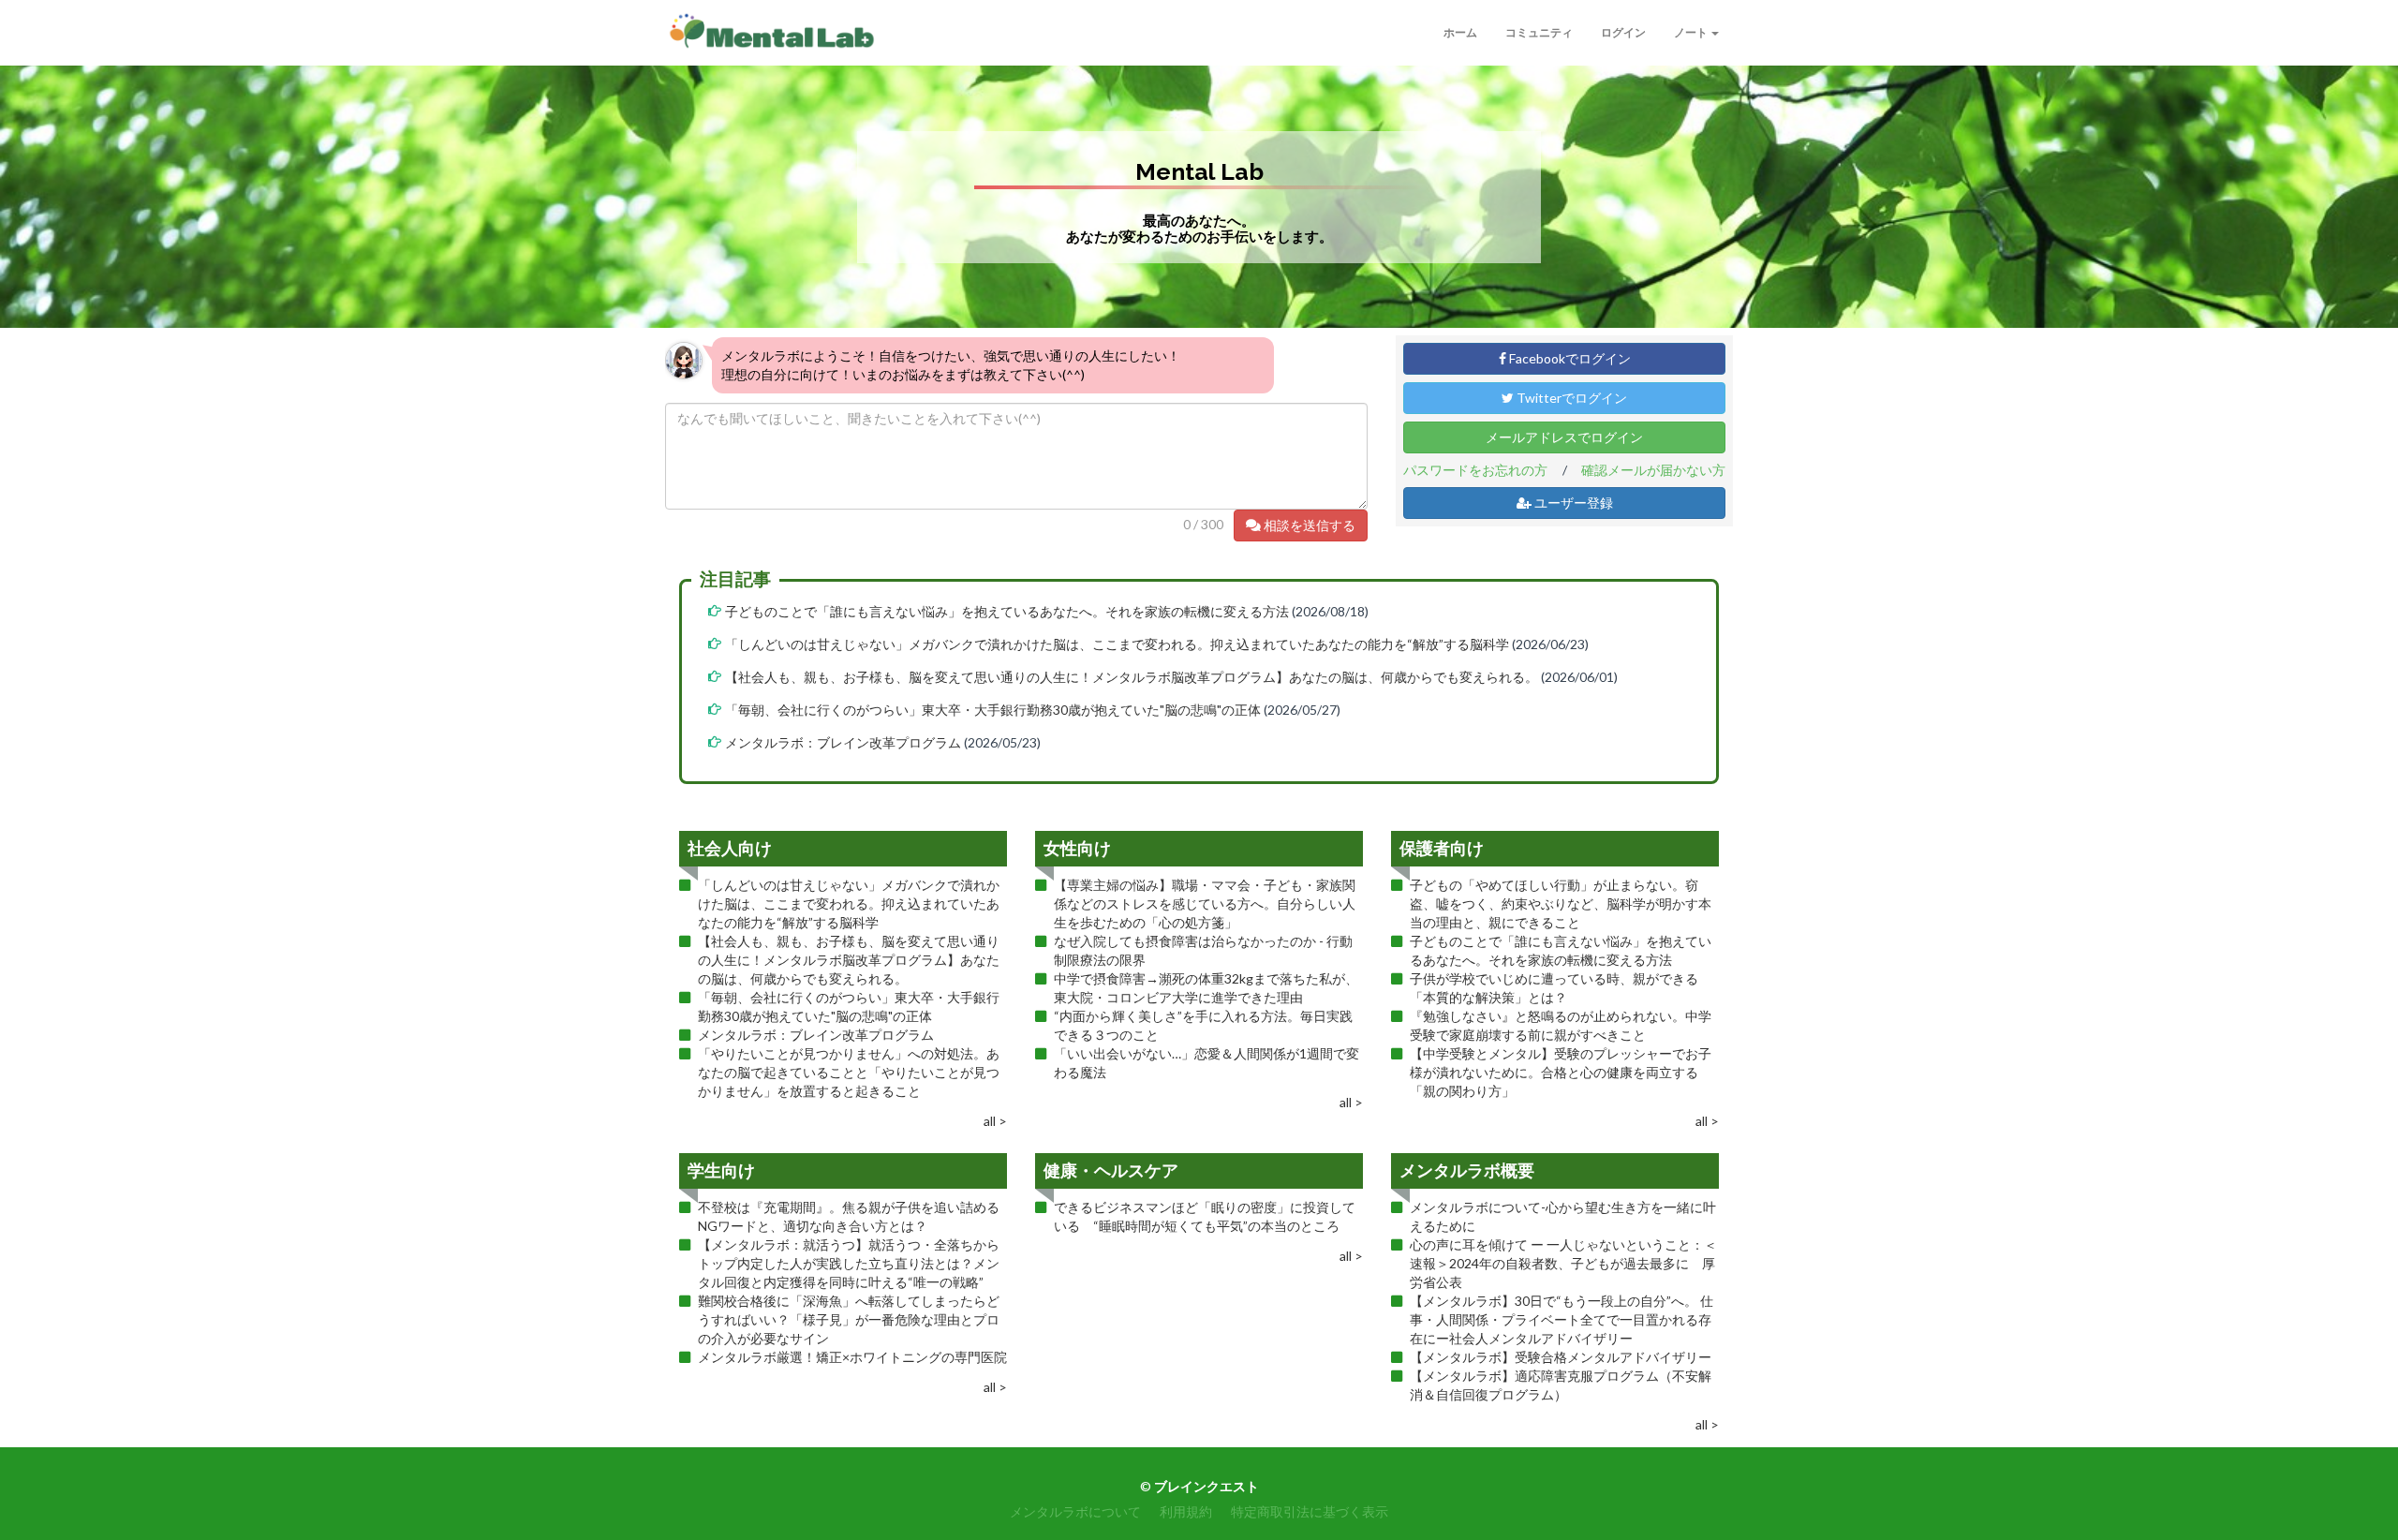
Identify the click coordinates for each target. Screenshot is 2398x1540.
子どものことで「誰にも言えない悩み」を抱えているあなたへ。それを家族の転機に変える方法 (1007, 611)
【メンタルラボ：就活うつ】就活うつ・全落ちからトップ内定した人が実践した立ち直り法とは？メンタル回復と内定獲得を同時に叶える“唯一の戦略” (849, 1263)
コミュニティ (1539, 32)
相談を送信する (1308, 525)
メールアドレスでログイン (1564, 437)
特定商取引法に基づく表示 (1310, 1511)
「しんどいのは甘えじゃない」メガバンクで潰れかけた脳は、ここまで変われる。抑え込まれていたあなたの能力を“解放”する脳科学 (1117, 644)
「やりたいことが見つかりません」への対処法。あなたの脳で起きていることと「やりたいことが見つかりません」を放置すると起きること (849, 1072)
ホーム (1460, 32)
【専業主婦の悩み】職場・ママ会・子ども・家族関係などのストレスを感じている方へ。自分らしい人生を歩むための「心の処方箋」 (1205, 903)
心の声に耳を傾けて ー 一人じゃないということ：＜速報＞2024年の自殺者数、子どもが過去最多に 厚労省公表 (1563, 1263)
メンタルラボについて (1075, 1511)
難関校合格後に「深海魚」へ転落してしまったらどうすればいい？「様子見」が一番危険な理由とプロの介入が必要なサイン (849, 1319)
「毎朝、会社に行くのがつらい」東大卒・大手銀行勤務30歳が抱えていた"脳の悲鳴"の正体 (993, 710)
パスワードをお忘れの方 (1475, 470)
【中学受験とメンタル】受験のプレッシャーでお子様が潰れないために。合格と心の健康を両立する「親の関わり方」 (1561, 1072)
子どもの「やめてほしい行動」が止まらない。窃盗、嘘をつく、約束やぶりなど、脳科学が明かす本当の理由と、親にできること (1561, 903)
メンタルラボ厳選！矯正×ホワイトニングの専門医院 (852, 1357)
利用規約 (1186, 1511)
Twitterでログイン (1570, 398)
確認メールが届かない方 (1653, 470)
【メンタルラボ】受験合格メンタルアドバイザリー (1561, 1357)
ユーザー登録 (1572, 503)
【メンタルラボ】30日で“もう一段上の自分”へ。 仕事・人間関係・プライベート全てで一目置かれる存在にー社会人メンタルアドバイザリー (1562, 1319)
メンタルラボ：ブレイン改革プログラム (843, 742)
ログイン (1623, 32)
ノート (1692, 32)
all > (995, 1121)
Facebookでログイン (1569, 358)
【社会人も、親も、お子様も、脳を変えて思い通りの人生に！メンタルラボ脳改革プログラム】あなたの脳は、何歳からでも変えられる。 (1132, 677)
